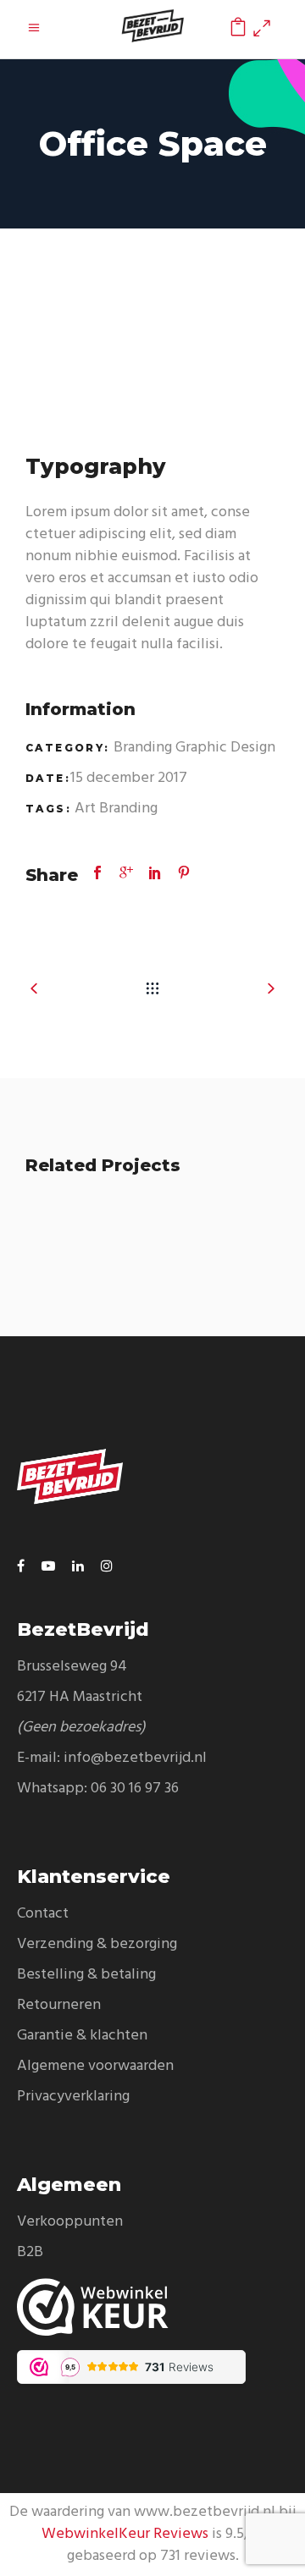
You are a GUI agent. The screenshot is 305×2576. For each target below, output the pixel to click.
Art (85, 809)
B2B (30, 2252)
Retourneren (59, 2005)
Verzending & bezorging (97, 1944)
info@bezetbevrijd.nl (135, 1758)
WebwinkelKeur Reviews (125, 2534)
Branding (143, 748)
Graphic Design (225, 748)
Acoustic (153, 1281)
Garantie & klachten (82, 2036)
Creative (195, 1316)
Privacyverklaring (73, 2097)
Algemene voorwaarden (95, 2066)
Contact (43, 1914)
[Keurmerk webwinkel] (152, 2307)
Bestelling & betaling (86, 1975)
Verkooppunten (70, 2222)
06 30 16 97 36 (135, 1789)
